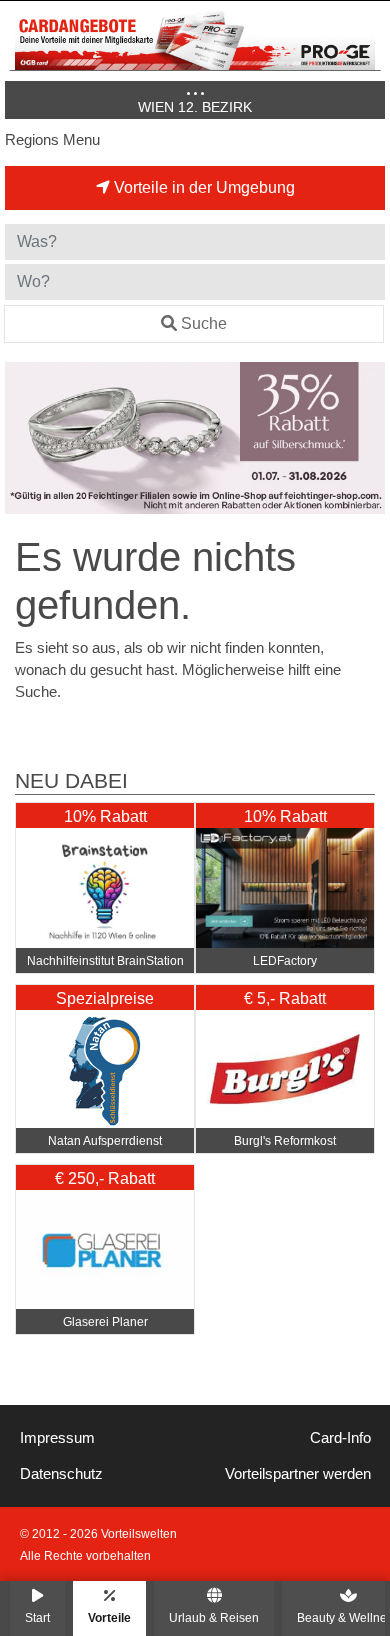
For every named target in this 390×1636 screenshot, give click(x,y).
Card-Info (340, 1438)
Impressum (57, 1438)
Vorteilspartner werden (298, 1474)
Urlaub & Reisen (214, 1617)
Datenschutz (61, 1474)
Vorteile (109, 1617)
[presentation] (24, 438)
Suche (204, 323)
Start (37, 1617)
